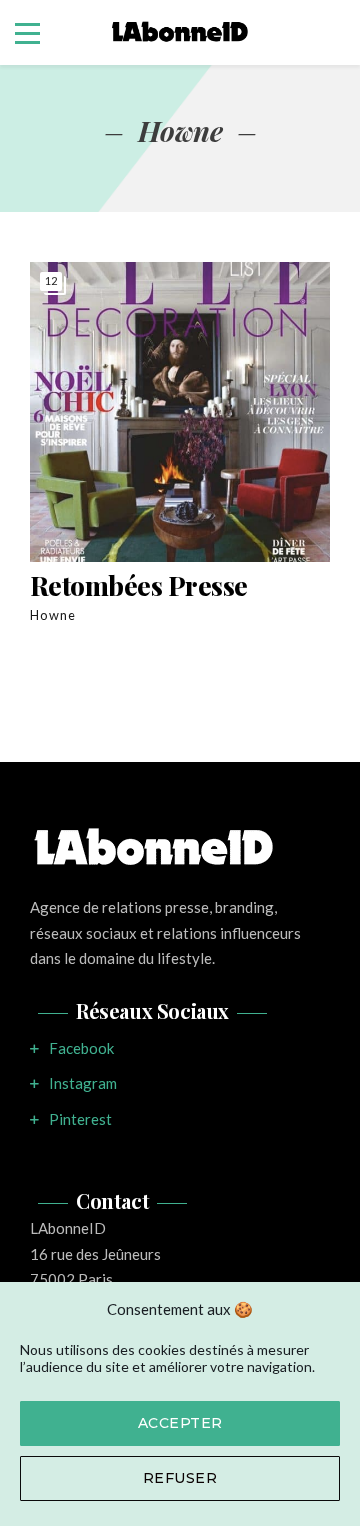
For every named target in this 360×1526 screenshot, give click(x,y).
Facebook (81, 1048)
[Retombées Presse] (180, 412)
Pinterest (80, 1119)
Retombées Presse (139, 586)
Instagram (83, 1083)
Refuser (180, 1478)
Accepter (180, 1423)
